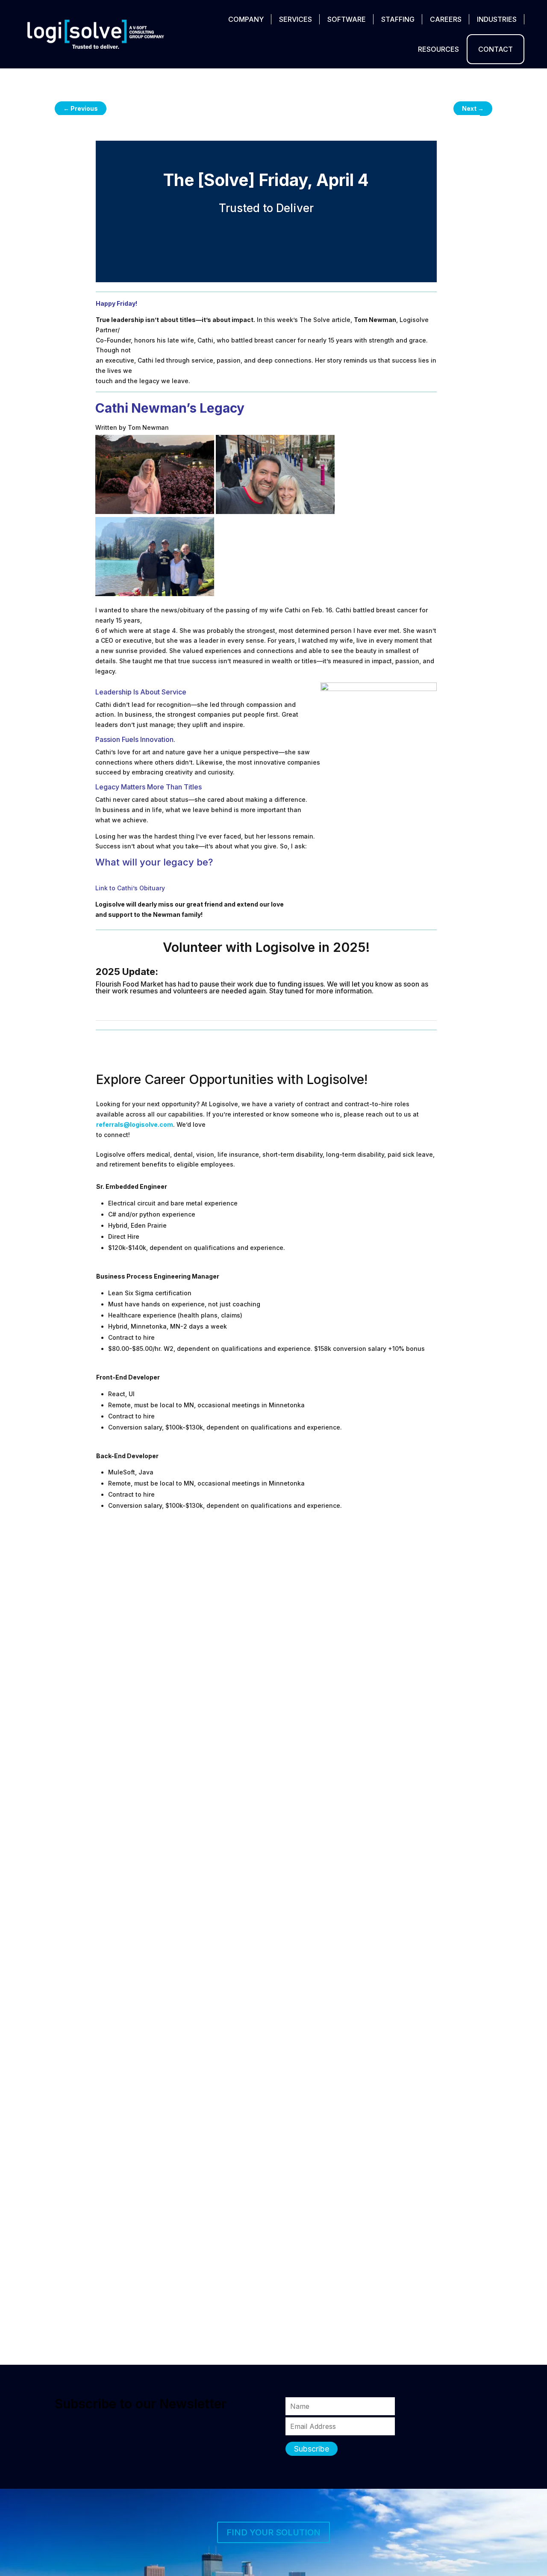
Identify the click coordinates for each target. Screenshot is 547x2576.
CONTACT (496, 49)
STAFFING (398, 19)
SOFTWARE (347, 19)
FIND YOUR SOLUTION (273, 2532)
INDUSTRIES (497, 19)
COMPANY (246, 19)
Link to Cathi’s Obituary (130, 888)
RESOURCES (438, 49)
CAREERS (446, 19)
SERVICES (296, 19)
